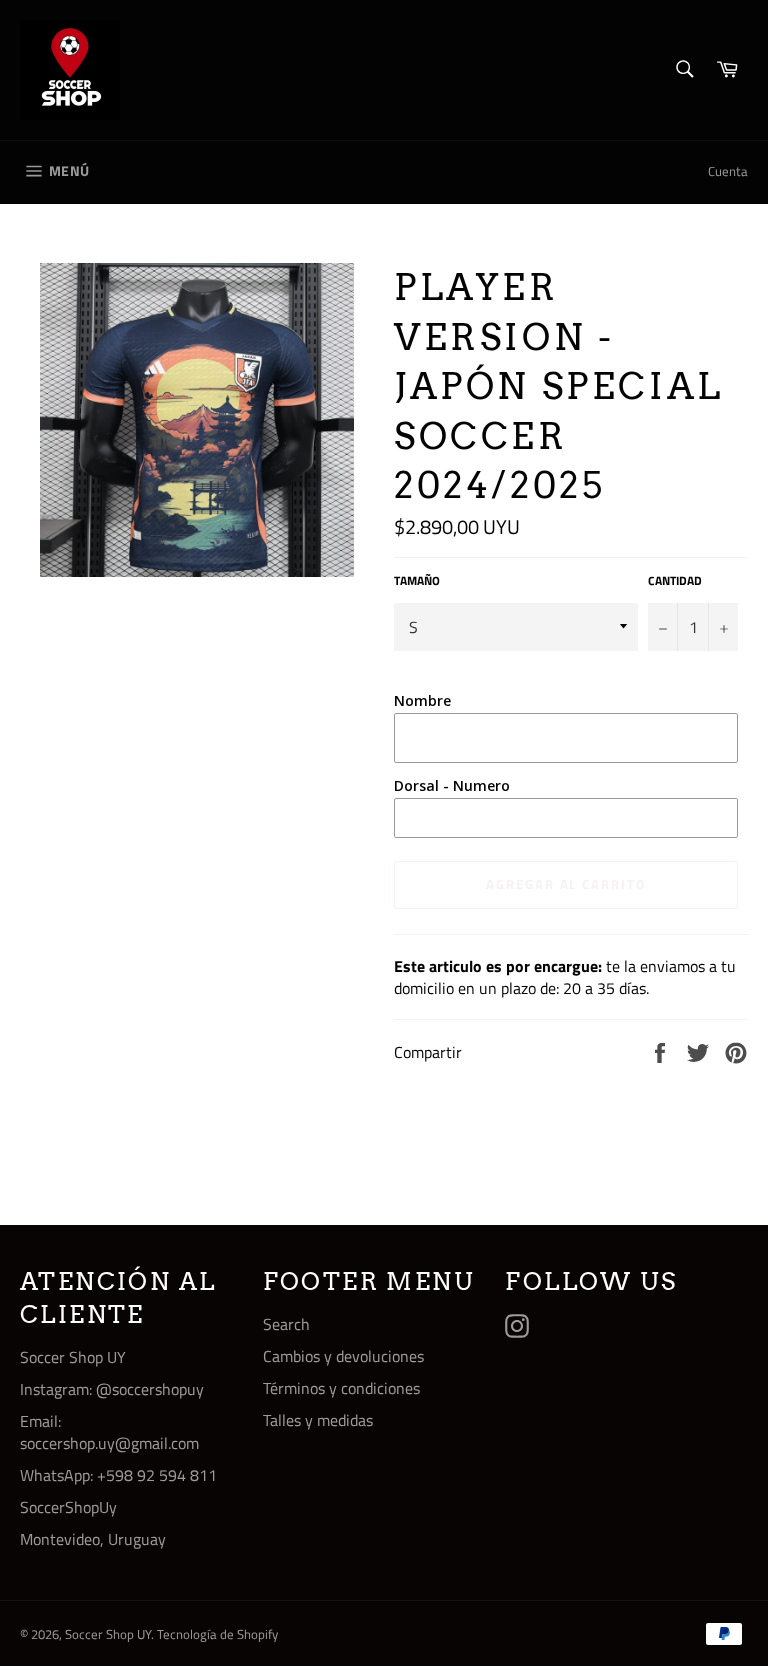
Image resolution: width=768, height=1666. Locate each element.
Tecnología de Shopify (217, 1634)
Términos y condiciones (341, 1388)
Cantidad (675, 581)
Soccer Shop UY (108, 1634)
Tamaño (417, 581)
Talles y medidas (318, 1420)
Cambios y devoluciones (343, 1356)
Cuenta (728, 171)
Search (286, 1324)
